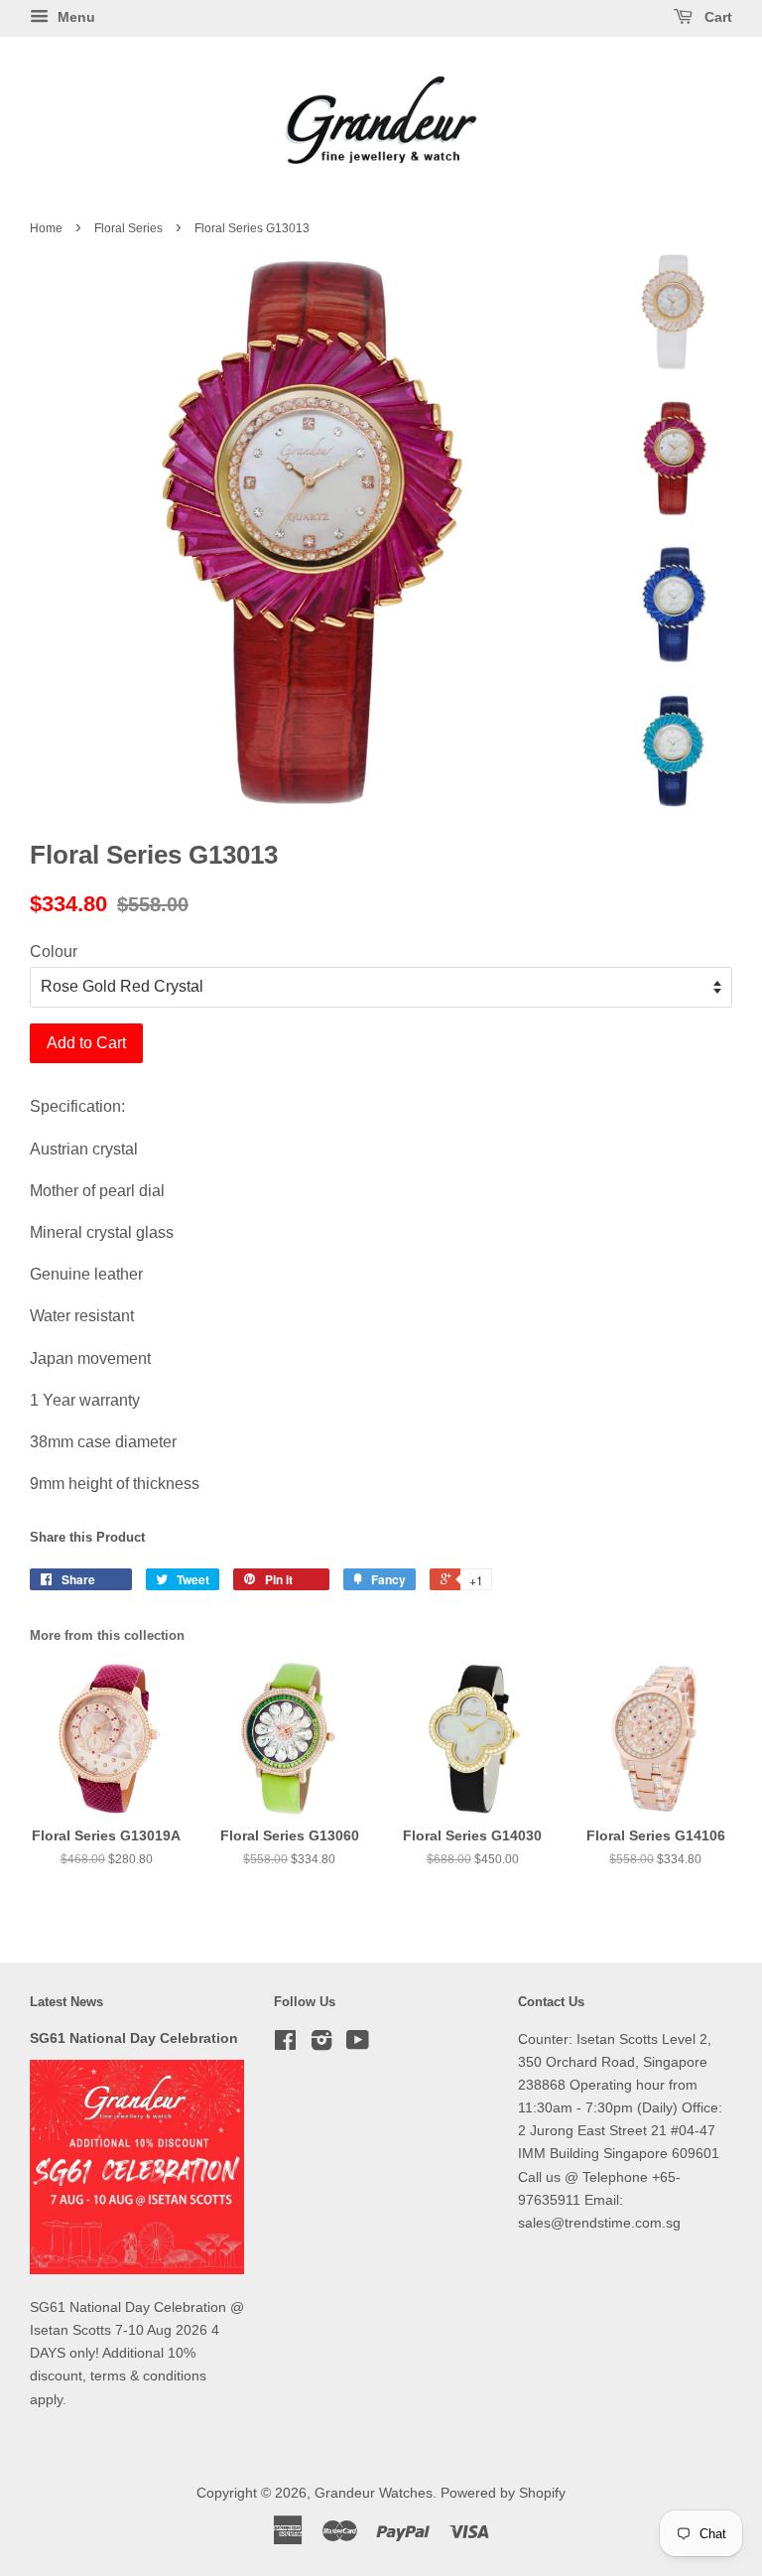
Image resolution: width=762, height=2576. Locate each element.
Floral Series (128, 228)
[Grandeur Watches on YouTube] (358, 2044)
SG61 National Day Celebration (134, 2038)
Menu (74, 17)
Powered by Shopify (503, 2493)
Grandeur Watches (374, 2493)
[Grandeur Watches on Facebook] (285, 2044)
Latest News (66, 2002)
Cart (716, 17)
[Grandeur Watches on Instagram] (321, 2044)
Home (46, 228)
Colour (54, 951)
